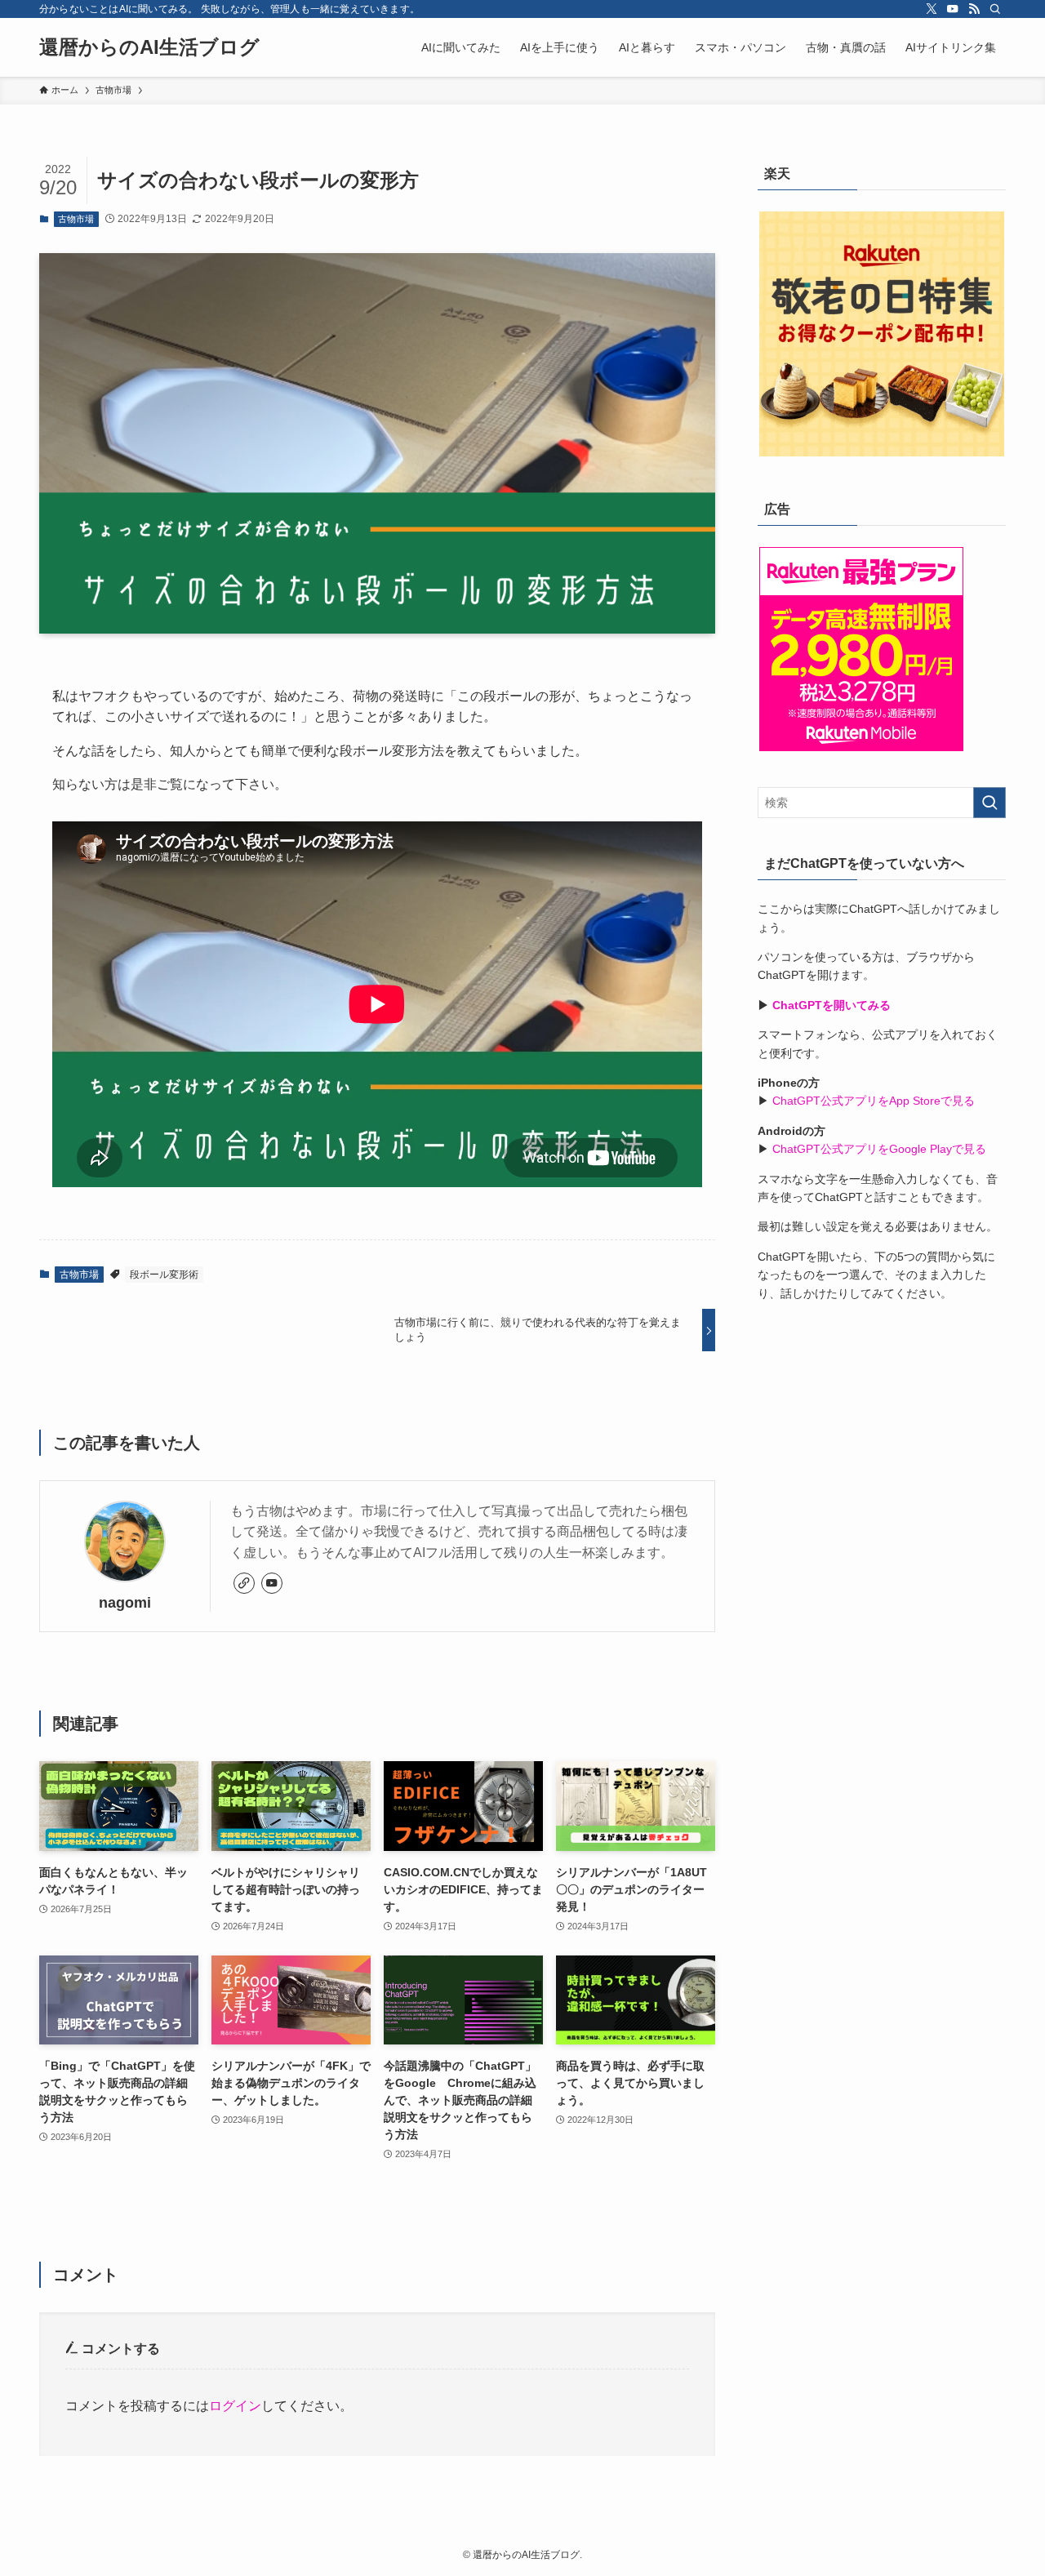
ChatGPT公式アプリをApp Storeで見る (874, 1101)
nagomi (125, 1603)
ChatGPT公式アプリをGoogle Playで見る (879, 1149)
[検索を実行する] (989, 803)
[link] (244, 1583)
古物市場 (76, 219)
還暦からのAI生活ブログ (149, 47)
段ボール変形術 (164, 1275)
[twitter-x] (932, 9)
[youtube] (953, 9)
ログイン (235, 2406)
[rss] (974, 9)
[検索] (995, 9)
